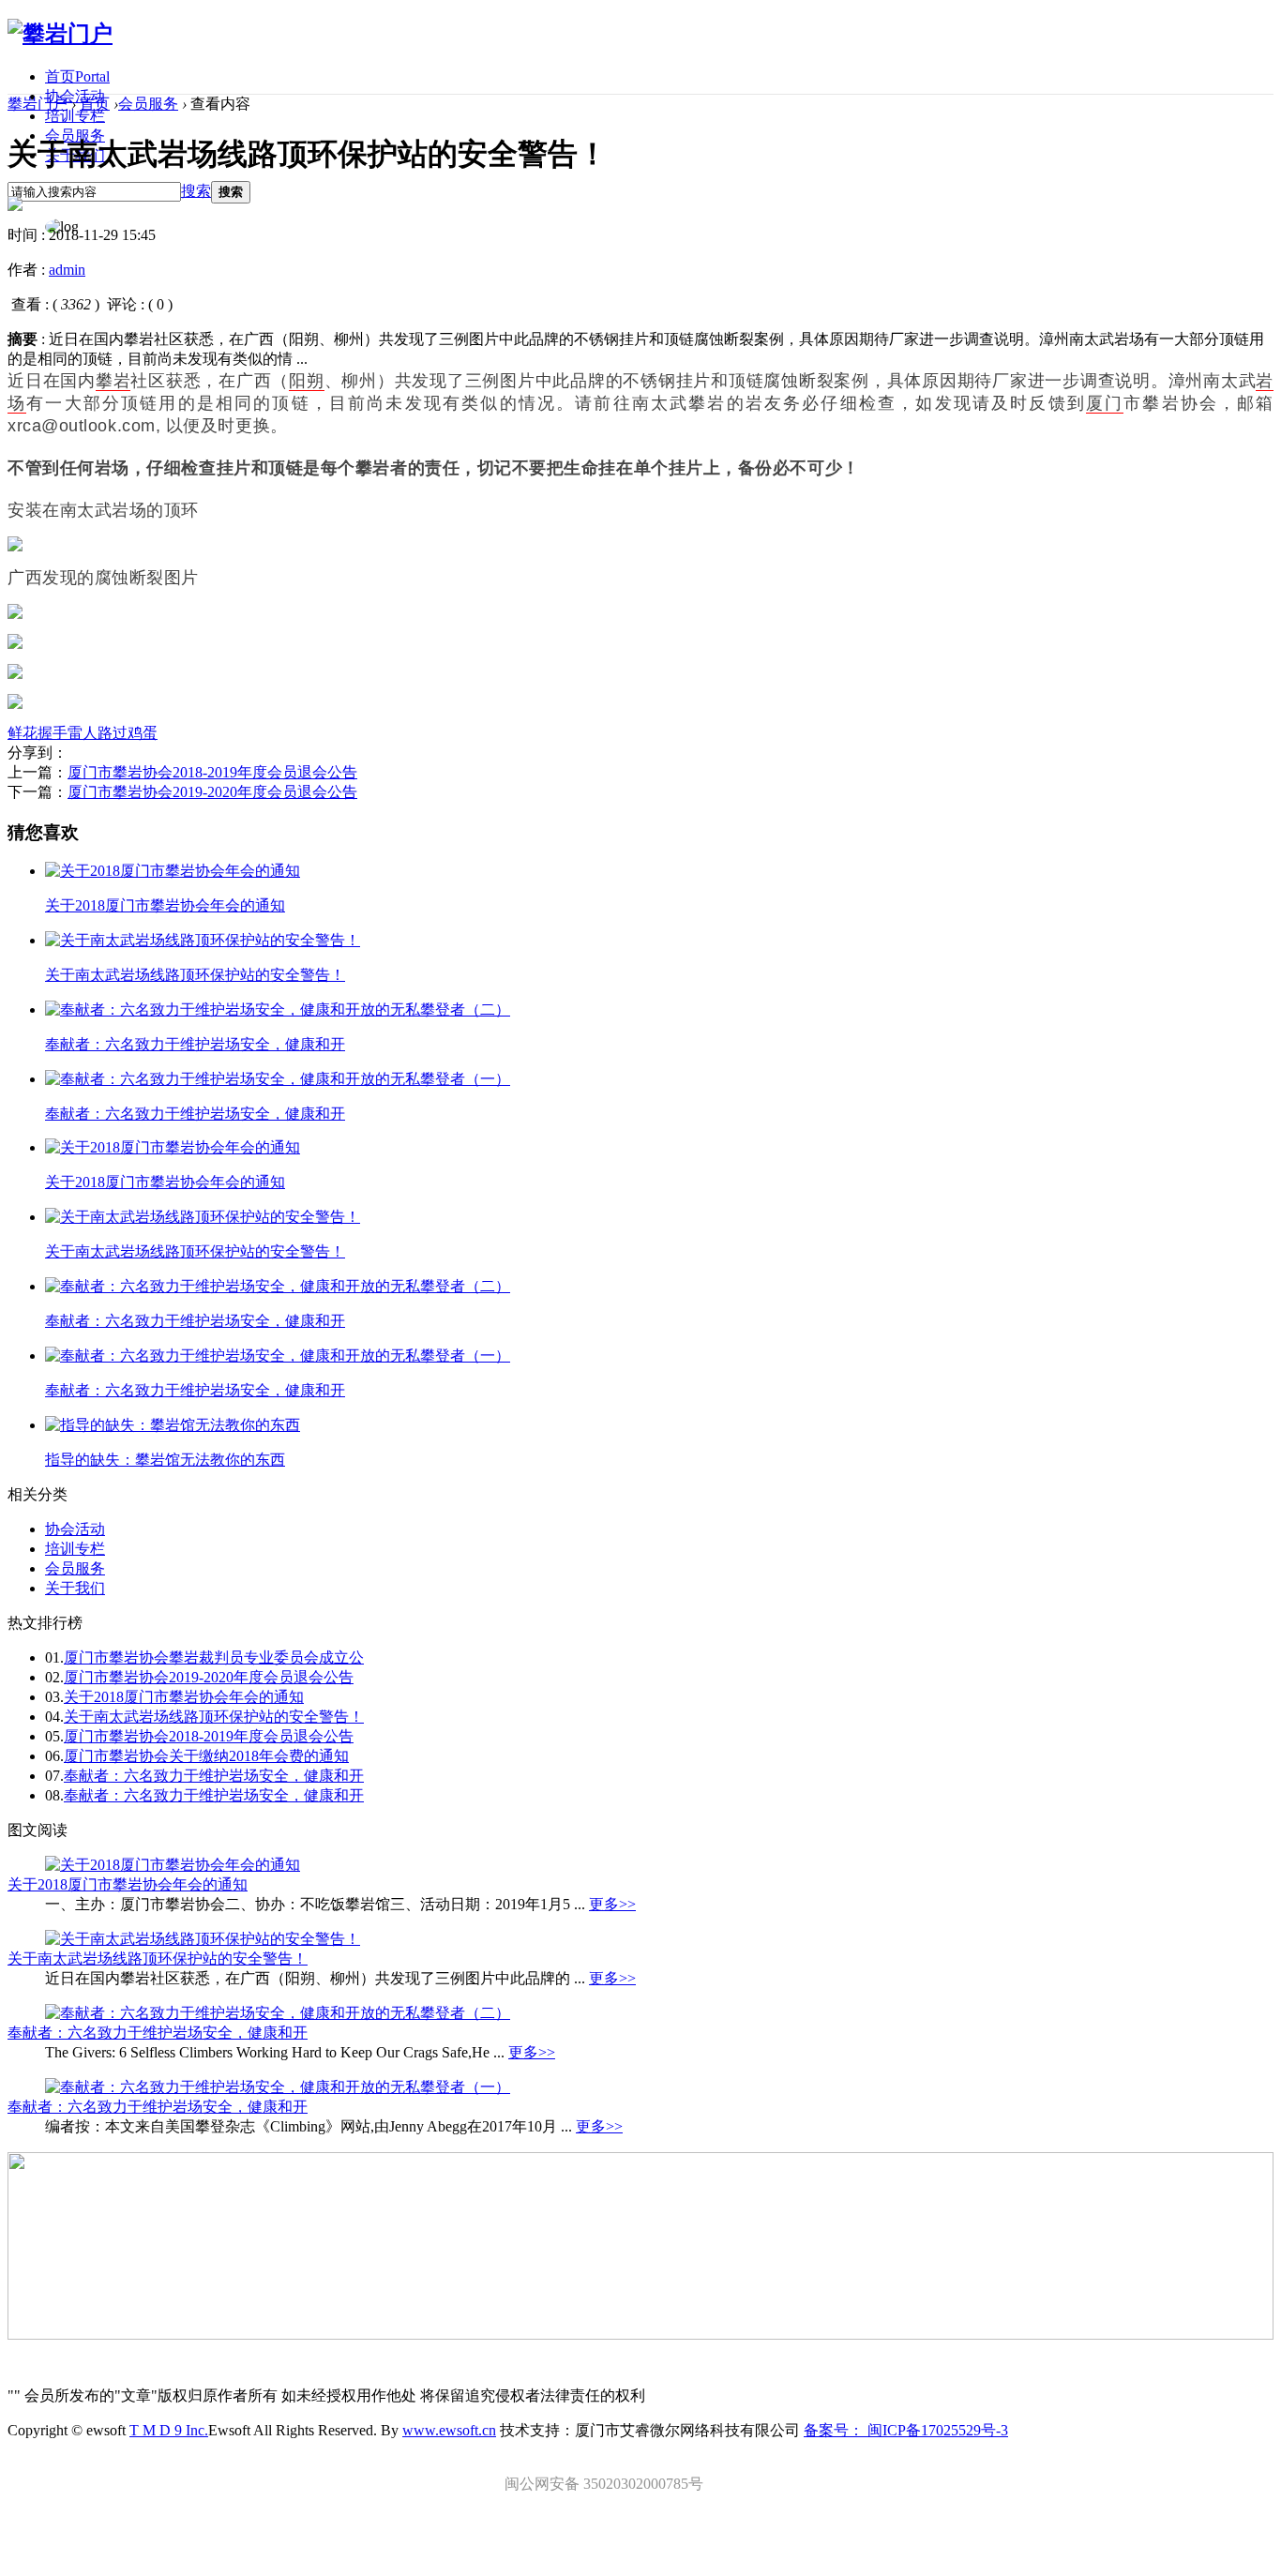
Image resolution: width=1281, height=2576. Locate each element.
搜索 (196, 191)
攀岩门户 (38, 104)
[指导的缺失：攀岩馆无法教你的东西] (173, 1425)
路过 (113, 733)
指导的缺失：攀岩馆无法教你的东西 (165, 1460)
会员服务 (148, 104)
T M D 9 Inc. (169, 2430)
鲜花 (23, 733)
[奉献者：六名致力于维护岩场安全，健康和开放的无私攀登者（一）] (278, 1079)
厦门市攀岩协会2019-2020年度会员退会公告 (212, 792)
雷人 (83, 733)
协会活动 (75, 1529)
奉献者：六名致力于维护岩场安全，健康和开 (195, 1044)
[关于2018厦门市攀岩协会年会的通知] (173, 871)
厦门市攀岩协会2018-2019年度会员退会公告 (212, 772)
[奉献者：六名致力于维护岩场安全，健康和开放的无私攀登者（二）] (278, 1009)
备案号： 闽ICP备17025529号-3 (906, 2430)
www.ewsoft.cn (449, 2430)
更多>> (612, 1904)
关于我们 (75, 1588)
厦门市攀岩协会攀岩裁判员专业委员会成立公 (214, 1657)
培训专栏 (75, 116)
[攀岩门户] (60, 34)
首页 (77, 76)
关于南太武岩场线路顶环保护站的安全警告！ (195, 975)
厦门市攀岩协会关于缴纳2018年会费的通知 (206, 1756)
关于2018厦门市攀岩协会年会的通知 (165, 905)
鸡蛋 (143, 733)
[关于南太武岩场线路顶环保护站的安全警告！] (203, 940)
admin (67, 270)
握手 (53, 733)
